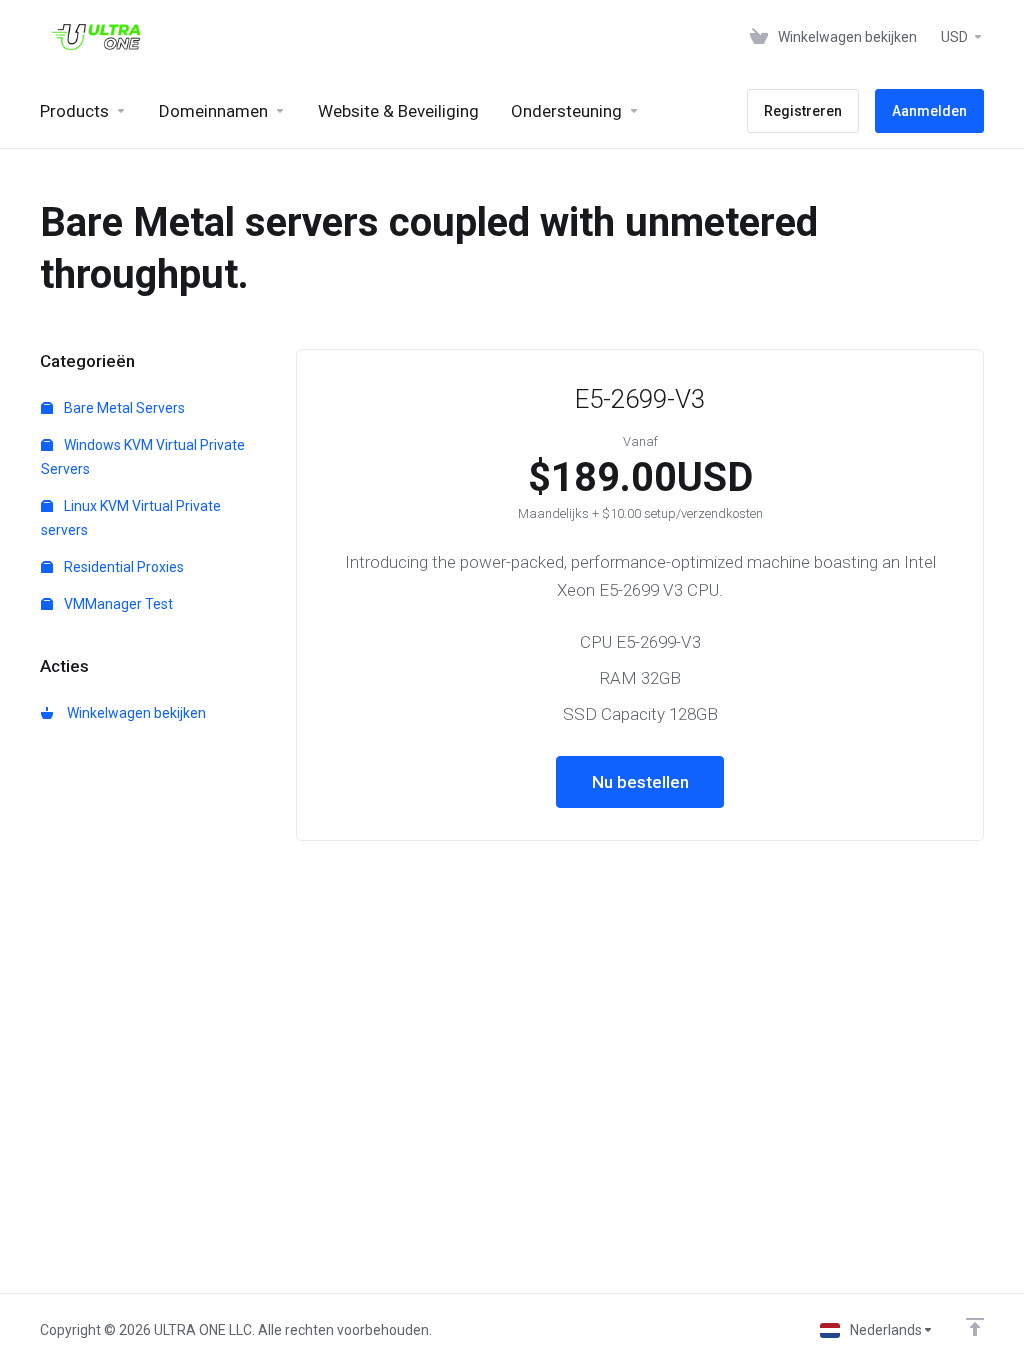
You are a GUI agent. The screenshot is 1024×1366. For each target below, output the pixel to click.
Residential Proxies (122, 567)
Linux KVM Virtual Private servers (131, 518)
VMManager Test (117, 604)
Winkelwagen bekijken (133, 713)
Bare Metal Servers (123, 408)
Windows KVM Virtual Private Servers (143, 457)
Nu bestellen (640, 782)
